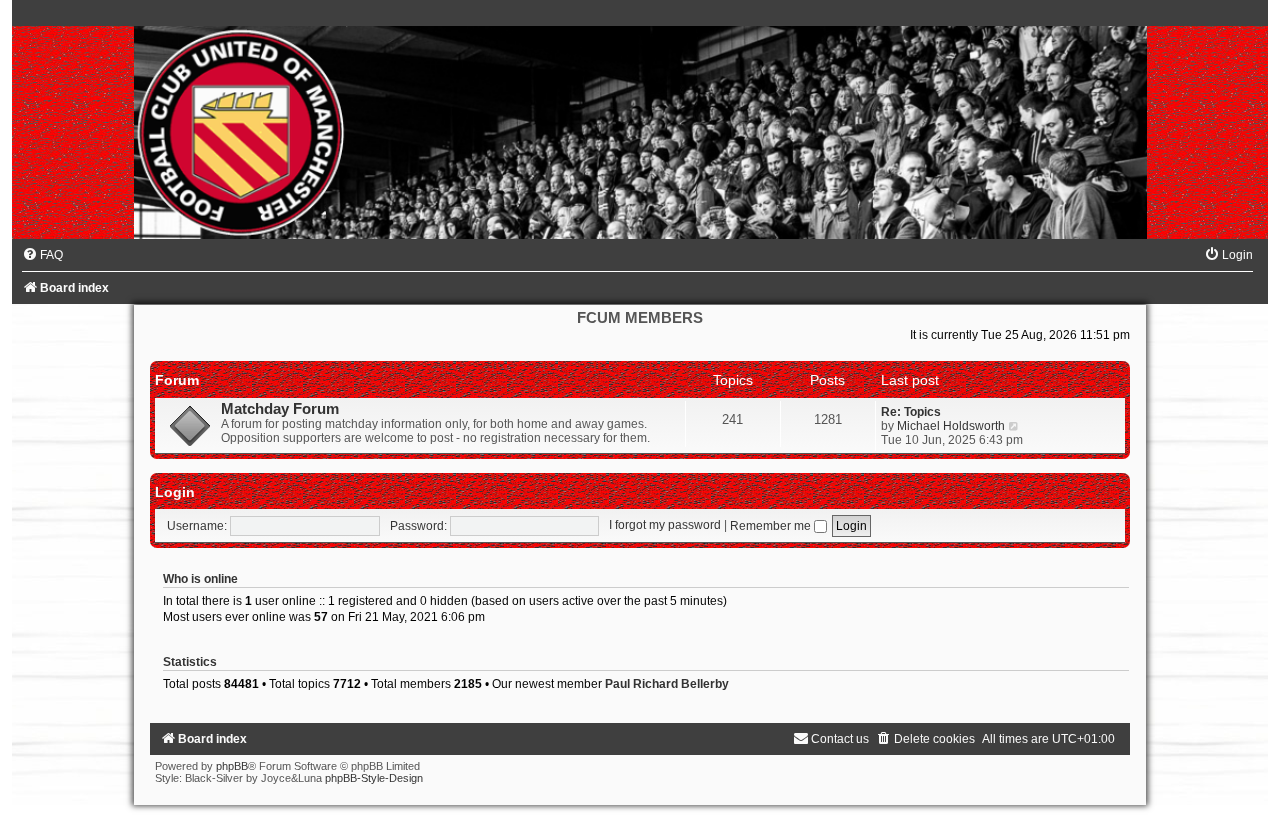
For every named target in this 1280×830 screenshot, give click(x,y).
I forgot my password (665, 526)
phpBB (232, 766)
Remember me (772, 526)
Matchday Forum (280, 409)
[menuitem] (42, 255)
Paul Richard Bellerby (667, 684)
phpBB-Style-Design (374, 778)
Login (175, 492)
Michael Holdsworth (951, 426)
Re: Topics (911, 412)
